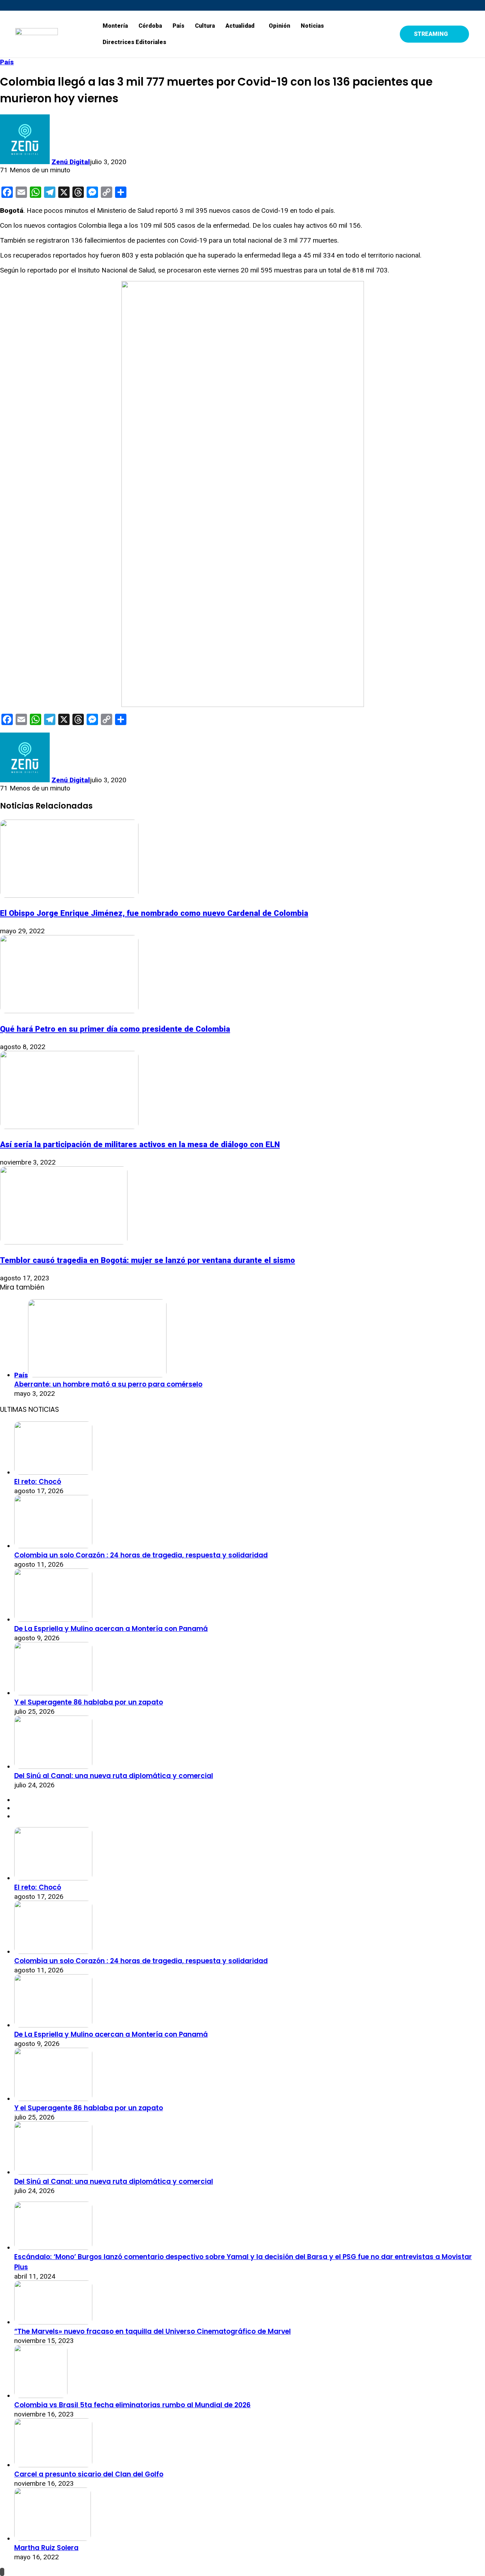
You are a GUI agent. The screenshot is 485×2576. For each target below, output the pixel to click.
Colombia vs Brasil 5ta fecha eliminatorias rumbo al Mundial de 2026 (132, 2405)
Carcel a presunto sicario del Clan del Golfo (89, 2474)
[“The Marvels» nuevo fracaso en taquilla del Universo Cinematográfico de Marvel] (53, 2322)
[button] (242, 26)
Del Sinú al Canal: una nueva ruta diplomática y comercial (114, 1776)
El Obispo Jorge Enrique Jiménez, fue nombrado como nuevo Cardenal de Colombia (154, 913)
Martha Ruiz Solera (46, 2548)
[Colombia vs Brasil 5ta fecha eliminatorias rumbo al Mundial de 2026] (41, 2396)
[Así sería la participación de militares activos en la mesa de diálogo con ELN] (69, 1127)
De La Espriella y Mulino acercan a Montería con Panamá (111, 1629)
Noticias (312, 26)
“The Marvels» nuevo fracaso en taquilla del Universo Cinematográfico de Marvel (152, 2331)
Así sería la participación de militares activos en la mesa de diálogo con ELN (140, 1144)
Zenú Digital (71, 162)
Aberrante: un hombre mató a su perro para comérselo (108, 1384)
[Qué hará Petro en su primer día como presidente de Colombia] (69, 1011)
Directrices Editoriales (134, 42)
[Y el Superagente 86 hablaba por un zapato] (53, 1693)
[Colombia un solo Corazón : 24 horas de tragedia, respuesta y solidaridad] (53, 1546)
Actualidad (240, 26)
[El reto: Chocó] (53, 1472)
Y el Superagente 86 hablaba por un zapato (89, 1702)
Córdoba (150, 26)
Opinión (279, 26)
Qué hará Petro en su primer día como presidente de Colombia (115, 1029)
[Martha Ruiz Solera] (53, 2539)
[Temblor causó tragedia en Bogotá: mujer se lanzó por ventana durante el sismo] (64, 1242)
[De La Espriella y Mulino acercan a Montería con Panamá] (53, 1619)
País (178, 26)
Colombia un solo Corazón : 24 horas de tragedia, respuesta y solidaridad (141, 1555)
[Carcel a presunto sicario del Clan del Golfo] (53, 2465)
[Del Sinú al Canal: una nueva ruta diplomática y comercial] (53, 1767)
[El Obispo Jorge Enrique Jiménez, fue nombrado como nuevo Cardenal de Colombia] (69, 895)
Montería (115, 26)
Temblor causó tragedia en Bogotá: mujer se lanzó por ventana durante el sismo (148, 1260)
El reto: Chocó (38, 1482)
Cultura (205, 26)
